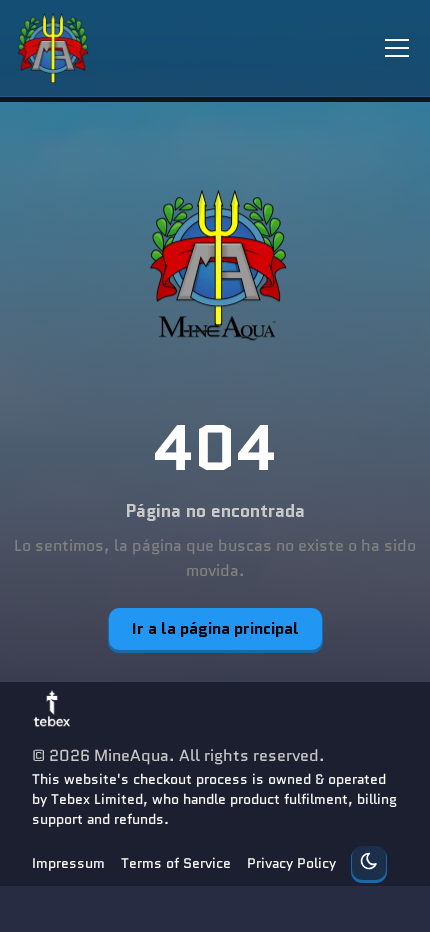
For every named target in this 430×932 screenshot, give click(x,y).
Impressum (68, 863)
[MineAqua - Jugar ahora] (215, 267)
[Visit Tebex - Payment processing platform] (52, 708)
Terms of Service (176, 863)
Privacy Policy (291, 863)
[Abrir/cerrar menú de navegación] (397, 48)
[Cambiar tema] (369, 863)
